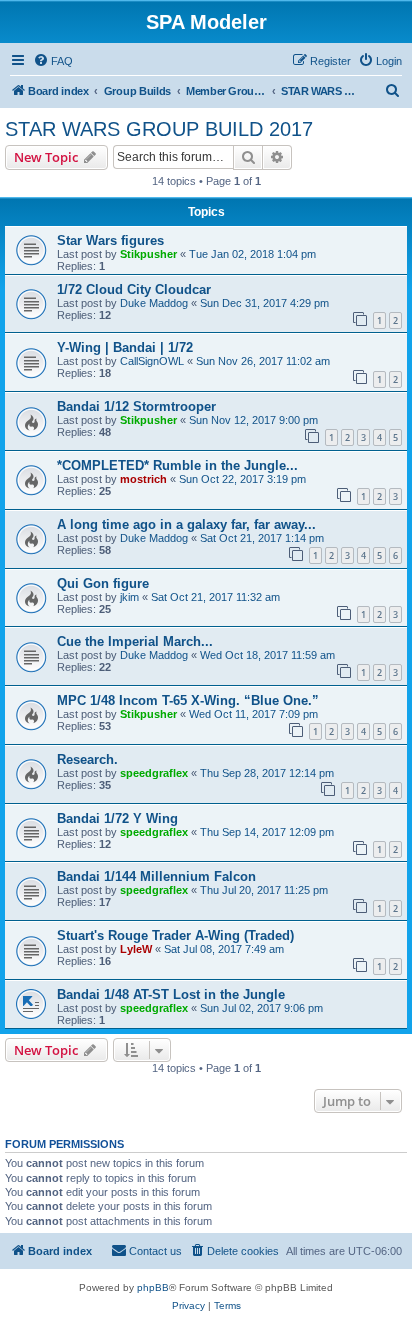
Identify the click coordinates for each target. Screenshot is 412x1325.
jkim (129, 597)
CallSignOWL (152, 361)
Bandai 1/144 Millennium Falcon (156, 876)
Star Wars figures (110, 240)
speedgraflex (154, 773)
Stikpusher (148, 254)
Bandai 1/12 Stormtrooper (136, 406)
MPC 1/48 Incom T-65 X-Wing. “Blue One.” (188, 700)
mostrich (143, 479)
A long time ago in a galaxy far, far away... (186, 524)
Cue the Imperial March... (135, 641)
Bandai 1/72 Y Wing (117, 818)
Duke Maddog (154, 303)
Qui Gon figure (103, 583)
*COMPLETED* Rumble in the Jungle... (177, 465)
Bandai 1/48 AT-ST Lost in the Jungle (171, 994)
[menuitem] (53, 61)
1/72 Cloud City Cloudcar (134, 289)
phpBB (153, 1287)
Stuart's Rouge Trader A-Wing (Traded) (175, 935)
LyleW (136, 949)
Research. (87, 759)
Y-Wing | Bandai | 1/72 (125, 347)
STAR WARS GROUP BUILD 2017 (159, 129)
